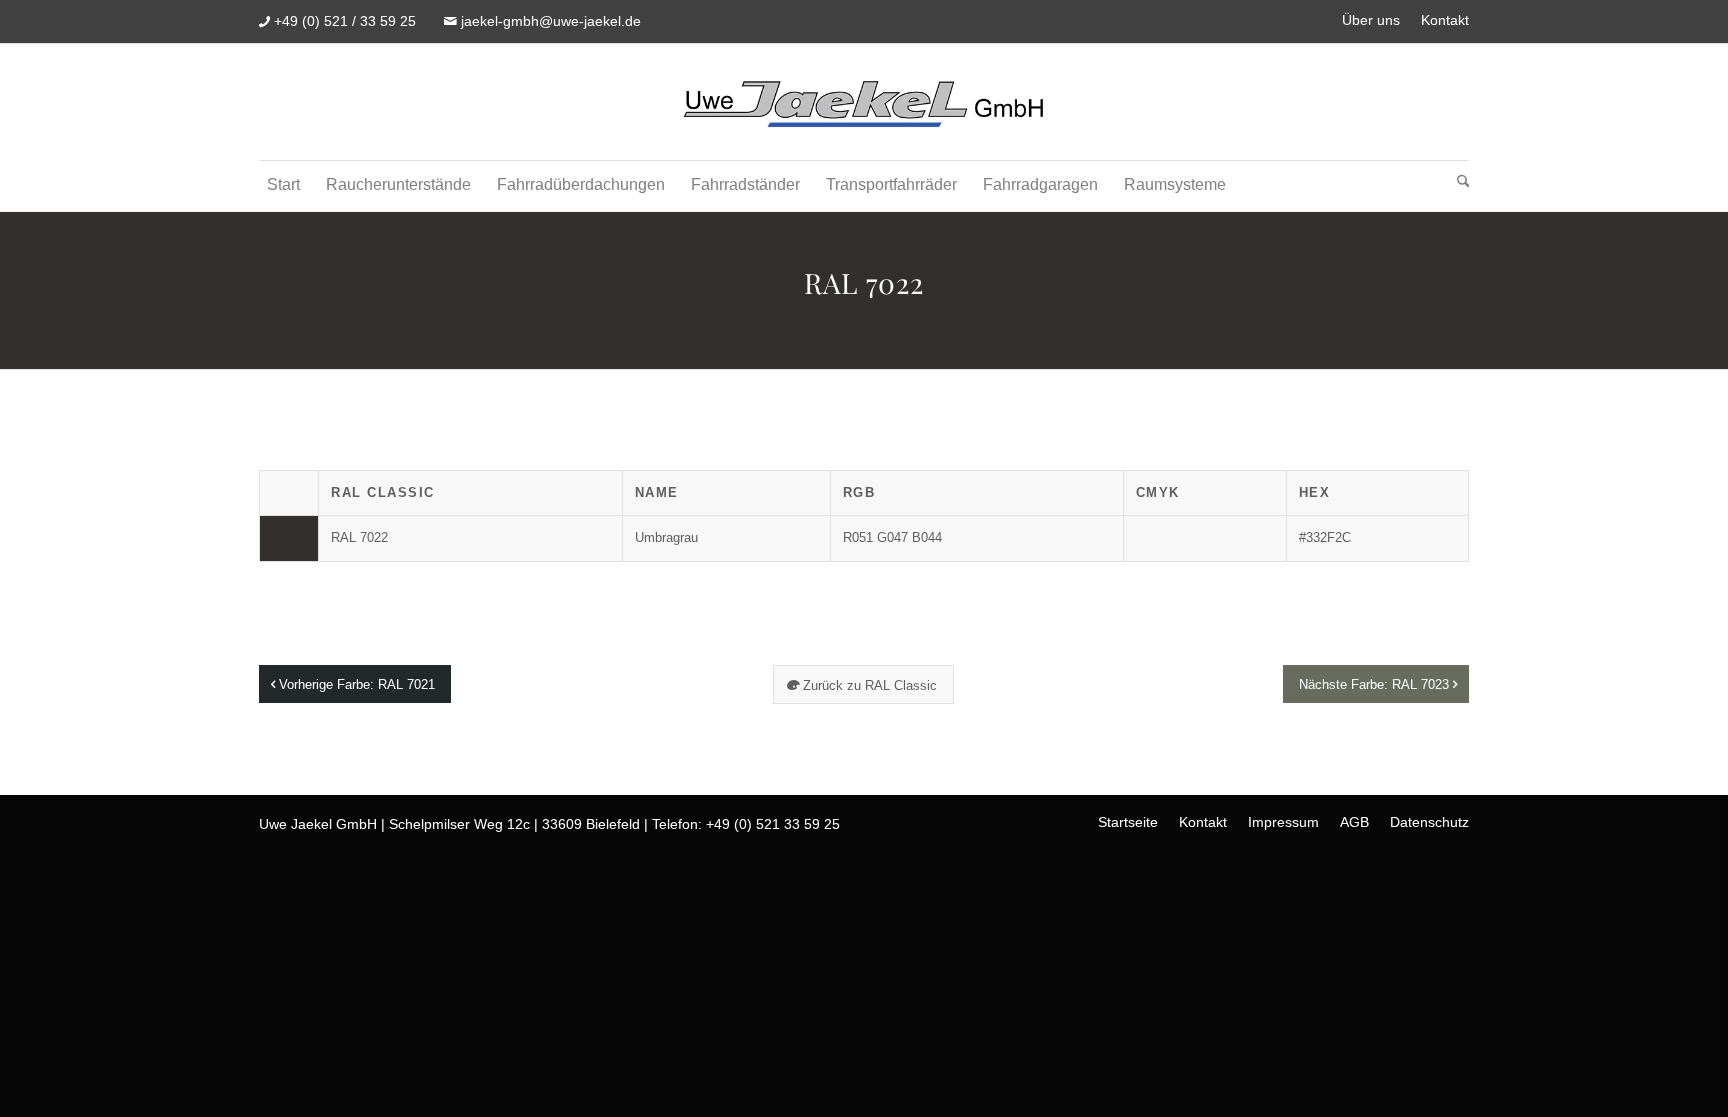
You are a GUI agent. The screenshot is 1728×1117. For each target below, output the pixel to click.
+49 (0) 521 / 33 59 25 (345, 21)
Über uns (1371, 20)
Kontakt (1445, 20)
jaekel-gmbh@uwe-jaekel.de (551, 21)
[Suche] (1459, 186)
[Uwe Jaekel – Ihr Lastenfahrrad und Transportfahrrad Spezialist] (864, 102)
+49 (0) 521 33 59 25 (773, 824)
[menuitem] (1371, 20)
